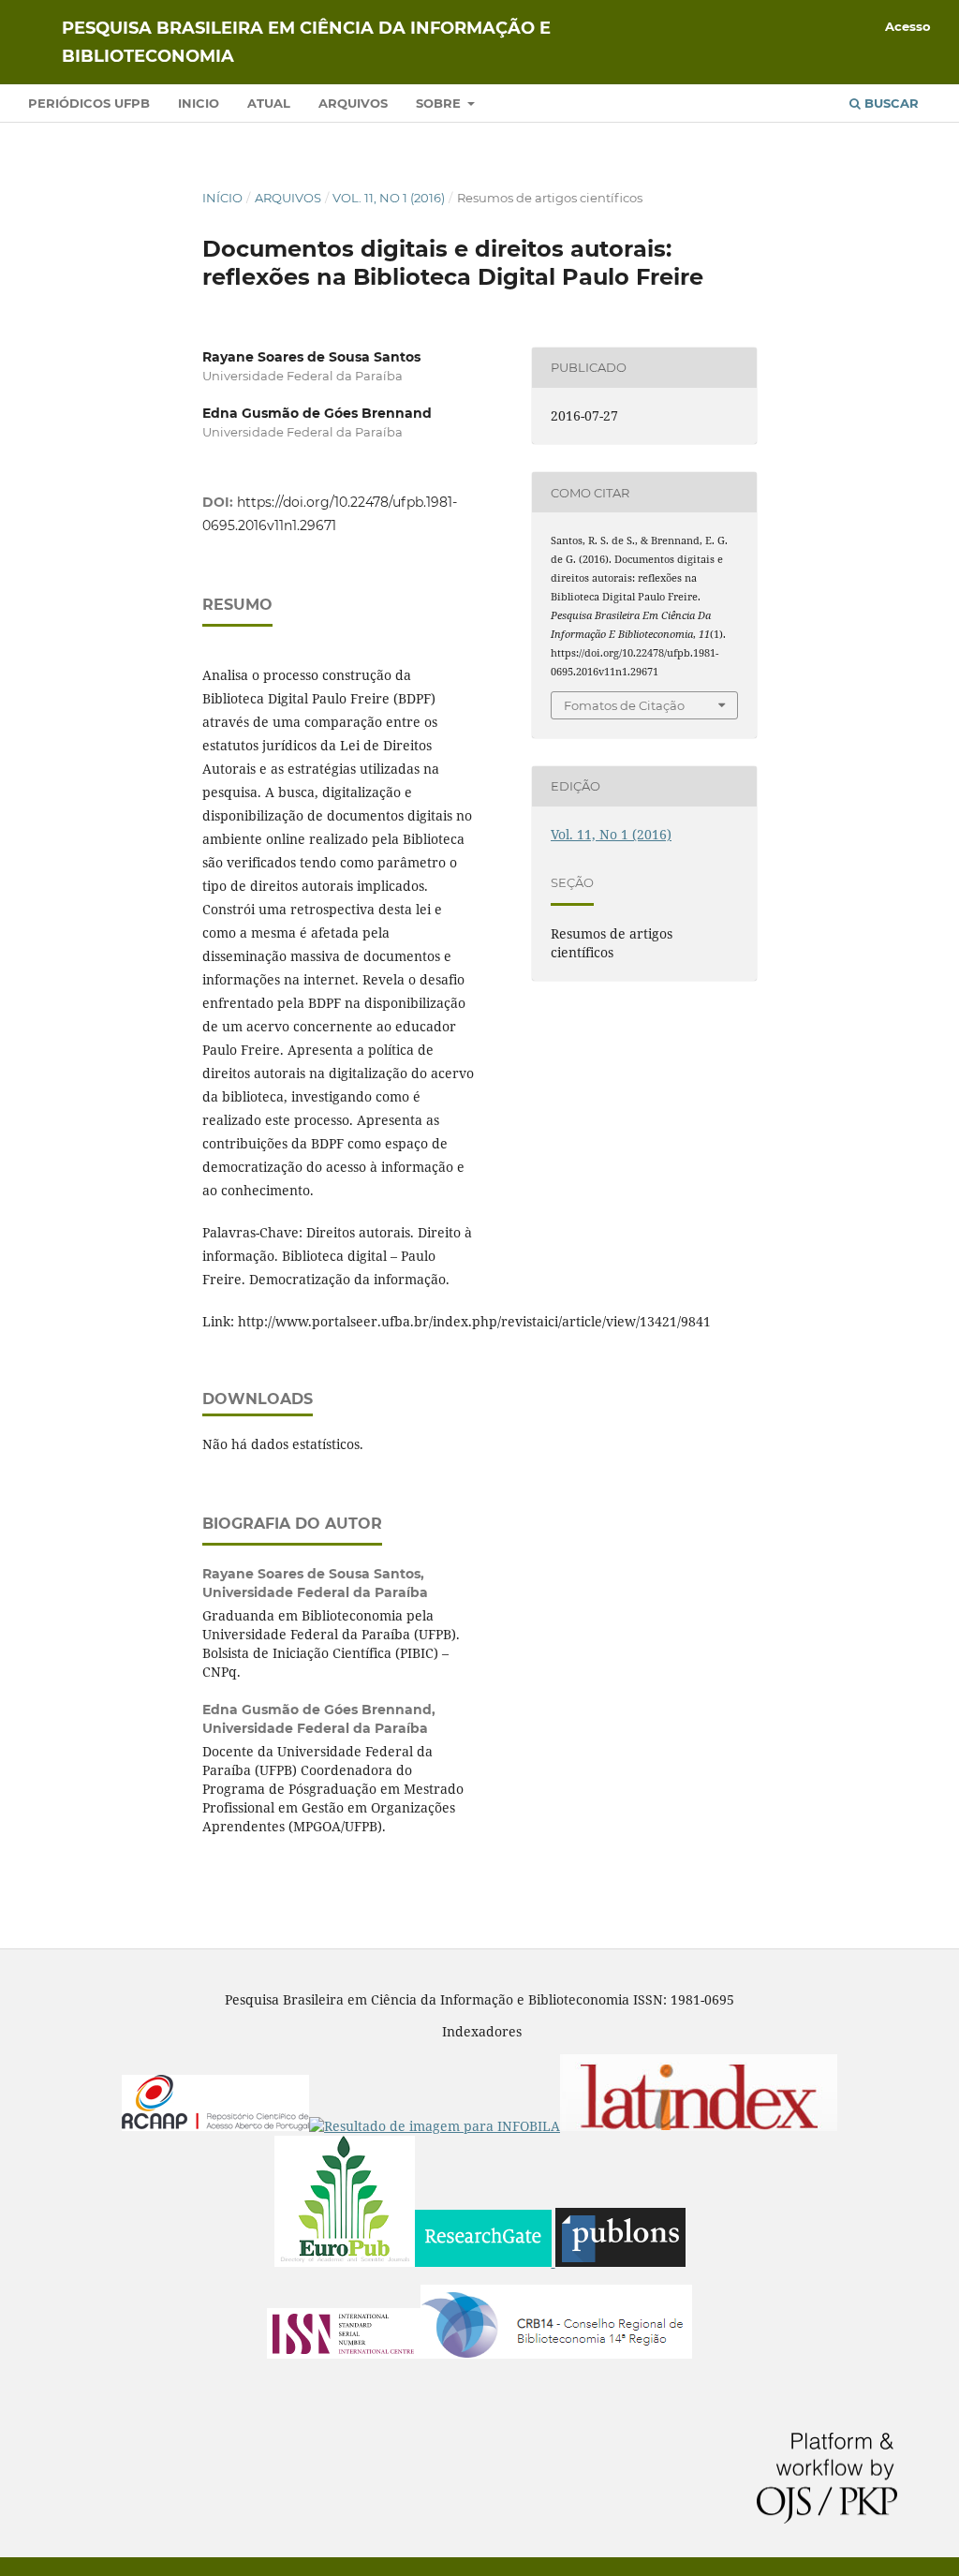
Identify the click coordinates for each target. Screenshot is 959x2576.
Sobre (440, 103)
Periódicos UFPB (89, 103)
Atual (269, 103)
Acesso (908, 26)
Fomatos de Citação (624, 705)
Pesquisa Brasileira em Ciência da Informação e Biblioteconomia (306, 42)
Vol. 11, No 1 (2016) (389, 198)
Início (222, 198)
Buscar (890, 103)
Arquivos (353, 103)
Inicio (199, 103)
